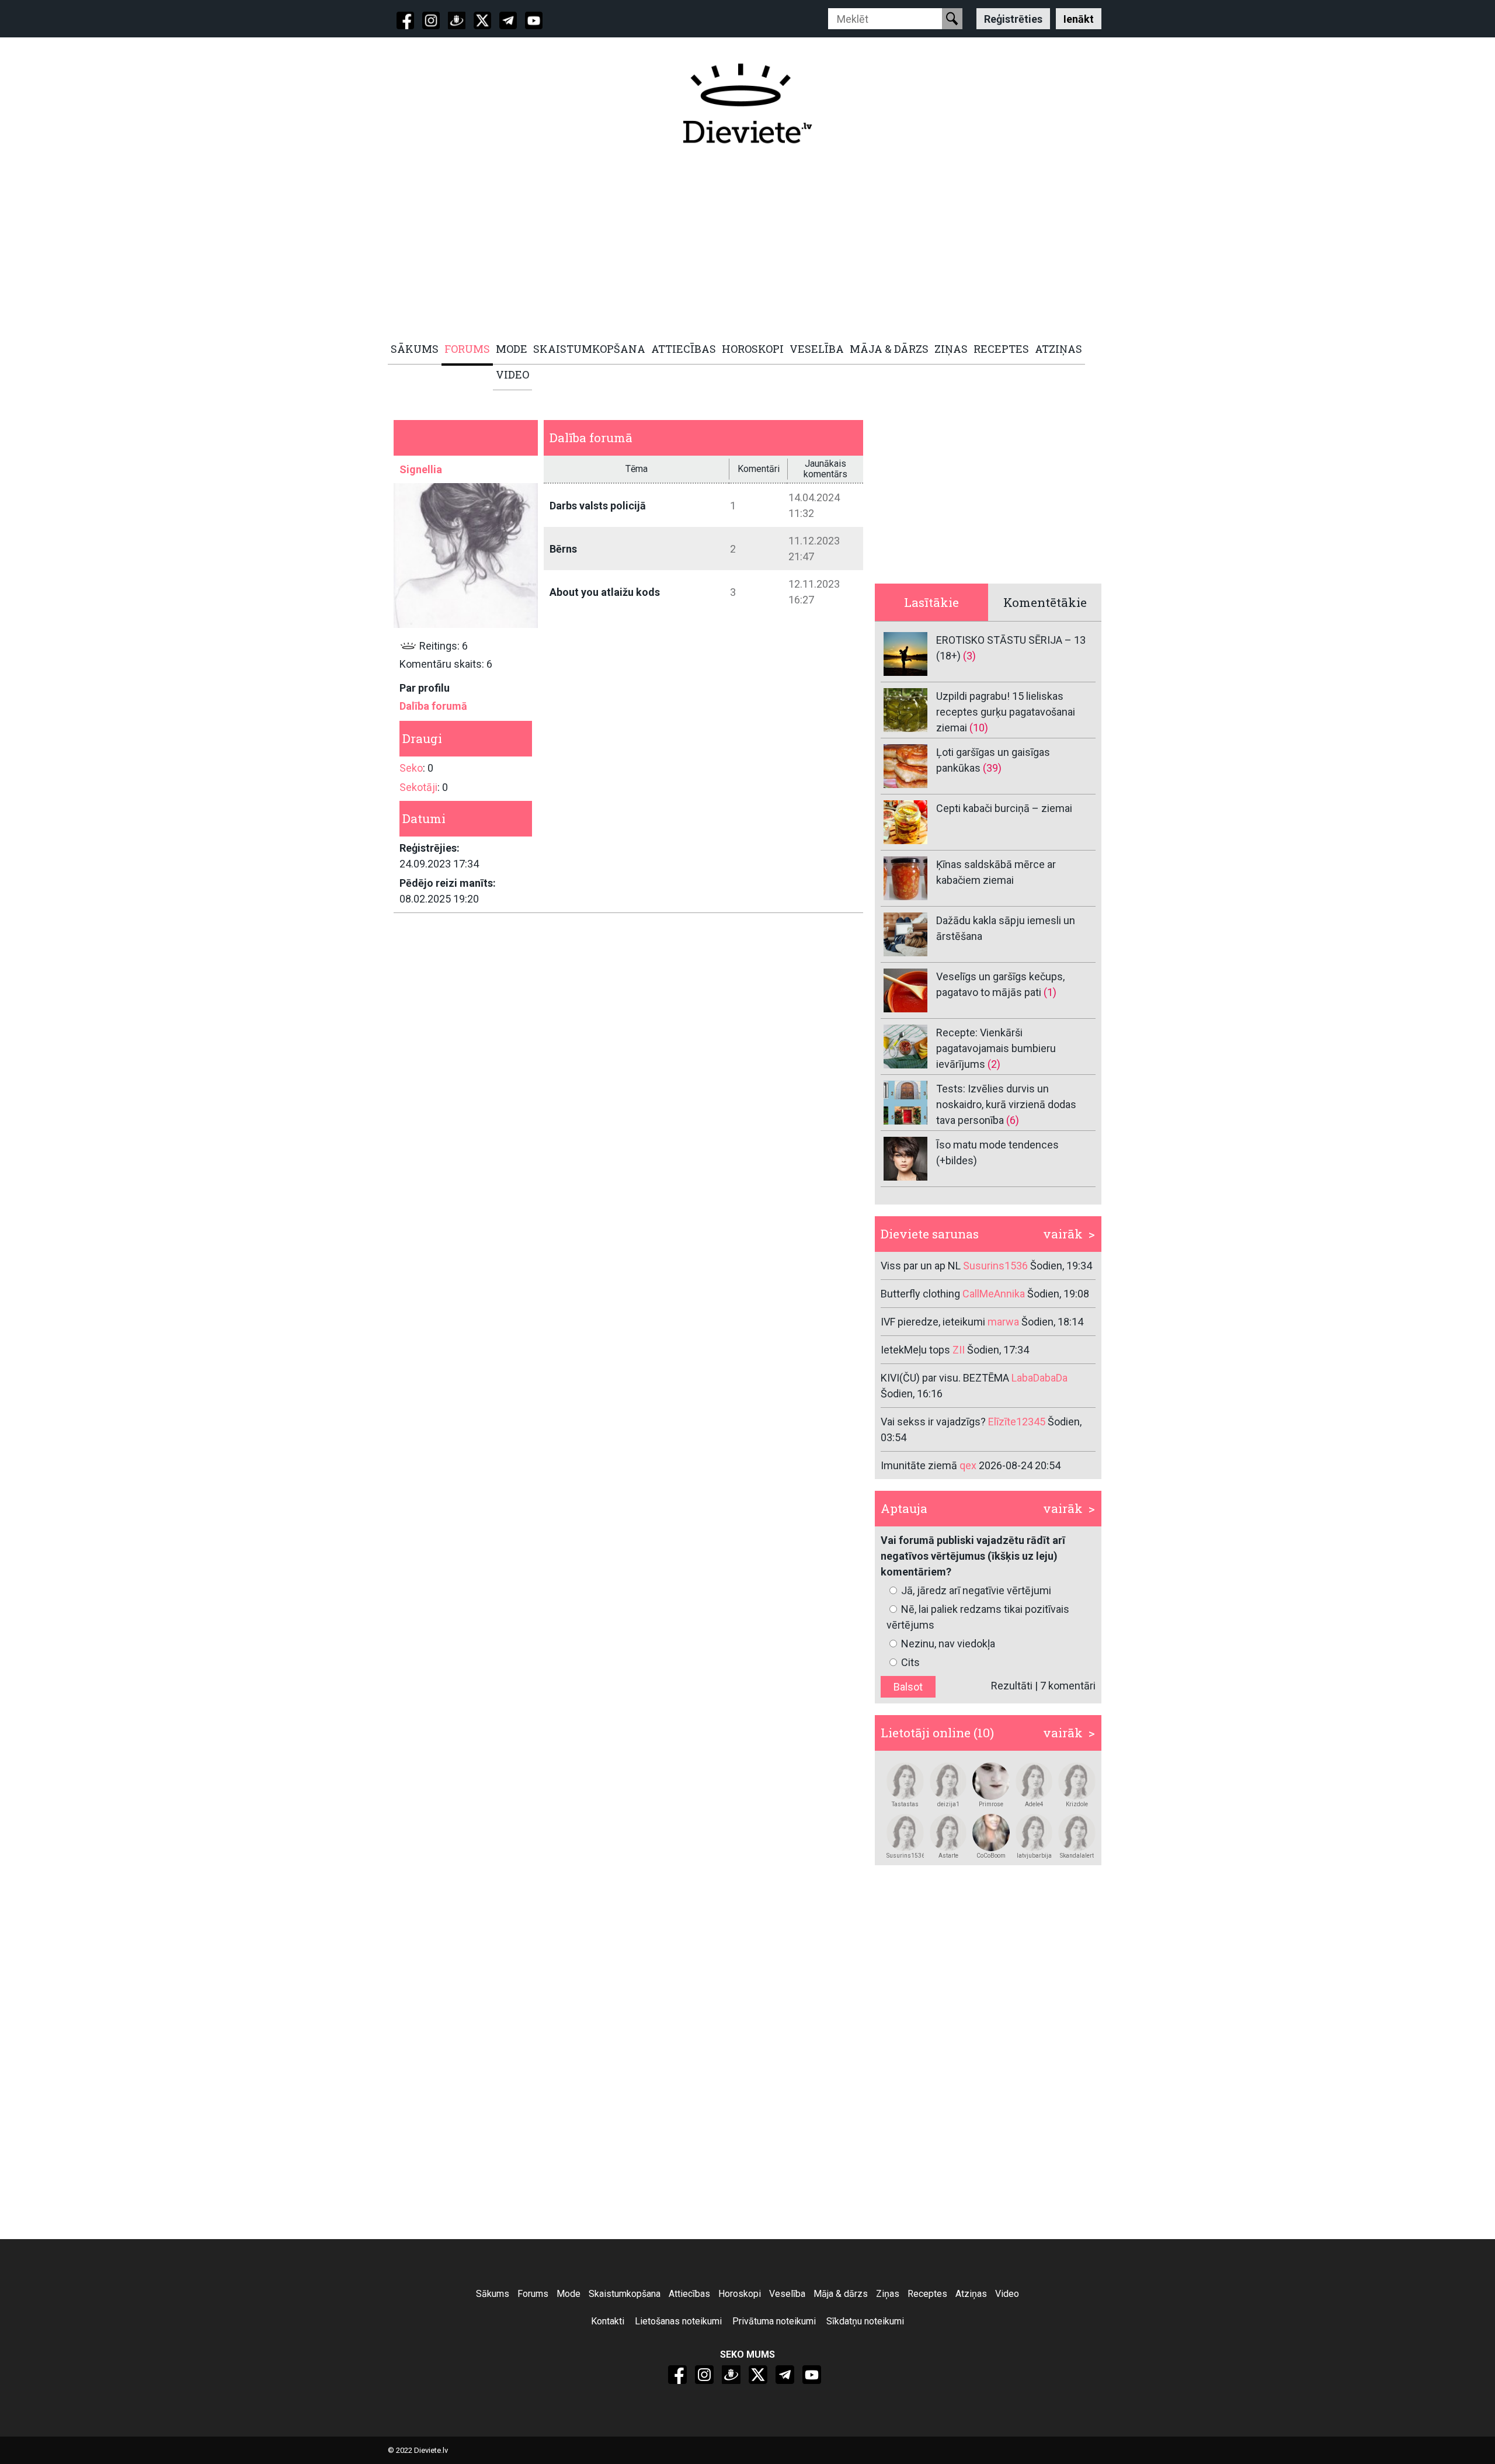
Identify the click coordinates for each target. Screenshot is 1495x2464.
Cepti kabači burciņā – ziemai (1004, 808)
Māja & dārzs (841, 2294)
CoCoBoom (991, 1856)
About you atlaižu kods (605, 592)
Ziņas (888, 2294)
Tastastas (905, 1804)
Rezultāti (1012, 1686)
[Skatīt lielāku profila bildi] (466, 555)
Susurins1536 (905, 1856)
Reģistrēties (1013, 18)
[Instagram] (431, 20)
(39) (992, 768)
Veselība (787, 2294)
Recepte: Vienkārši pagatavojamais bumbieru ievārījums (996, 1048)
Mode (569, 2294)
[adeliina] (1034, 1781)
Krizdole (1077, 1804)
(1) (1050, 992)
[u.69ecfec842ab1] (948, 1833)
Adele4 (1034, 1804)
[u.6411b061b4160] (948, 1781)
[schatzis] (1077, 1781)
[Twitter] (482, 20)
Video (1007, 2294)
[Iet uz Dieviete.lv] (747, 103)
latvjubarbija (1034, 1856)
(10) (979, 728)
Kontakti (608, 2321)
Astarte (948, 1856)
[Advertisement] (741, 244)
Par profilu (425, 688)
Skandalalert (1077, 1856)
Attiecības (689, 2294)
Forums (533, 2294)
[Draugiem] (457, 20)
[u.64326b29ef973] (1034, 1833)
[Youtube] (534, 20)
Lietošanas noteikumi (678, 2321)
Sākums (493, 2294)
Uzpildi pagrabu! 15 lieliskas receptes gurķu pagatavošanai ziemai (1006, 712)
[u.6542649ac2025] (1077, 1833)
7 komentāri (1068, 1686)
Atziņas (971, 2294)
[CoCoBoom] (991, 1833)
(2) (994, 1064)
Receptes (927, 2294)
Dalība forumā (433, 706)
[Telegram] (508, 20)
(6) (1013, 1120)
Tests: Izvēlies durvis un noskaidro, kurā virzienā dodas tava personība (1006, 1104)
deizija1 (948, 1804)
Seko (411, 768)
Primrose (991, 1804)
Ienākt (1079, 18)
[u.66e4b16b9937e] (905, 1781)
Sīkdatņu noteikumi (865, 2321)
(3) (969, 656)
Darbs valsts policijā (598, 506)
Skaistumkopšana (625, 2294)
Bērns (563, 549)
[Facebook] (405, 20)
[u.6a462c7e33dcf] (905, 1833)
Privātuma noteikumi (774, 2321)
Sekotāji (418, 787)
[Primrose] (991, 1781)
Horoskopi (740, 2294)
